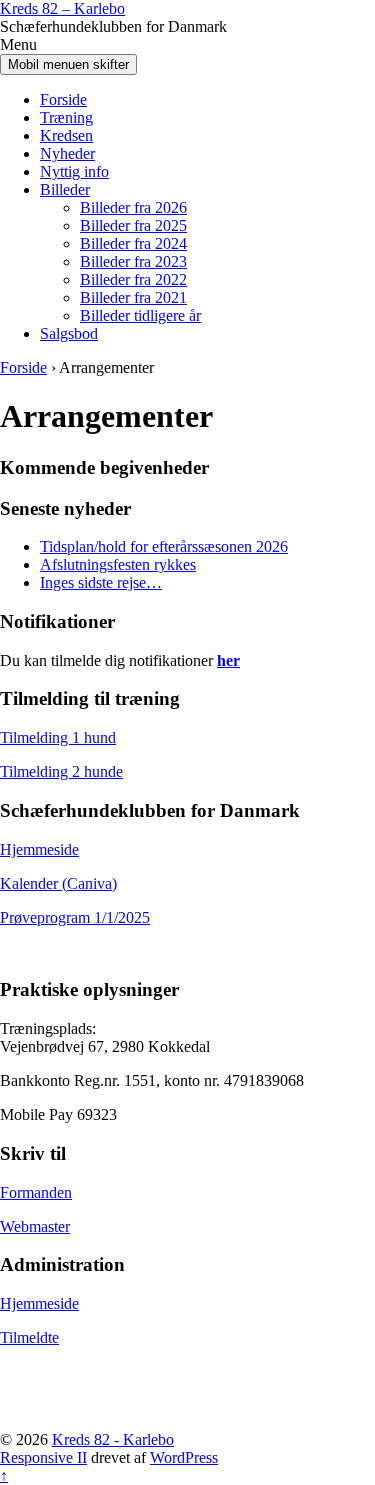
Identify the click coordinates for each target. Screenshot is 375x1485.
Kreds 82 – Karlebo (62, 8)
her (228, 660)
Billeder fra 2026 (133, 207)
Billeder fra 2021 (133, 297)
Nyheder (67, 153)
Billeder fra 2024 (133, 243)
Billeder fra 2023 (133, 261)
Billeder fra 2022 (133, 279)
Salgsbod (69, 333)
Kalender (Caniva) (58, 883)
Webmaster (35, 1226)
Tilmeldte (29, 1337)
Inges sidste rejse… (101, 582)
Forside (63, 99)
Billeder (65, 189)
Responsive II (43, 1457)
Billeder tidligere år (140, 315)
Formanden (36, 1192)
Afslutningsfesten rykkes (118, 564)
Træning (66, 117)
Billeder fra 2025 (133, 225)
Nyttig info (74, 171)
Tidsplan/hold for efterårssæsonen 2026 (164, 546)
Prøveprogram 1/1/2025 (75, 917)
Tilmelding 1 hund (58, 737)
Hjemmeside (39, 849)
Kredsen (66, 135)
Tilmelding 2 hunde (61, 771)
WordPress (184, 1457)
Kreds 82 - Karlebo (113, 1439)
